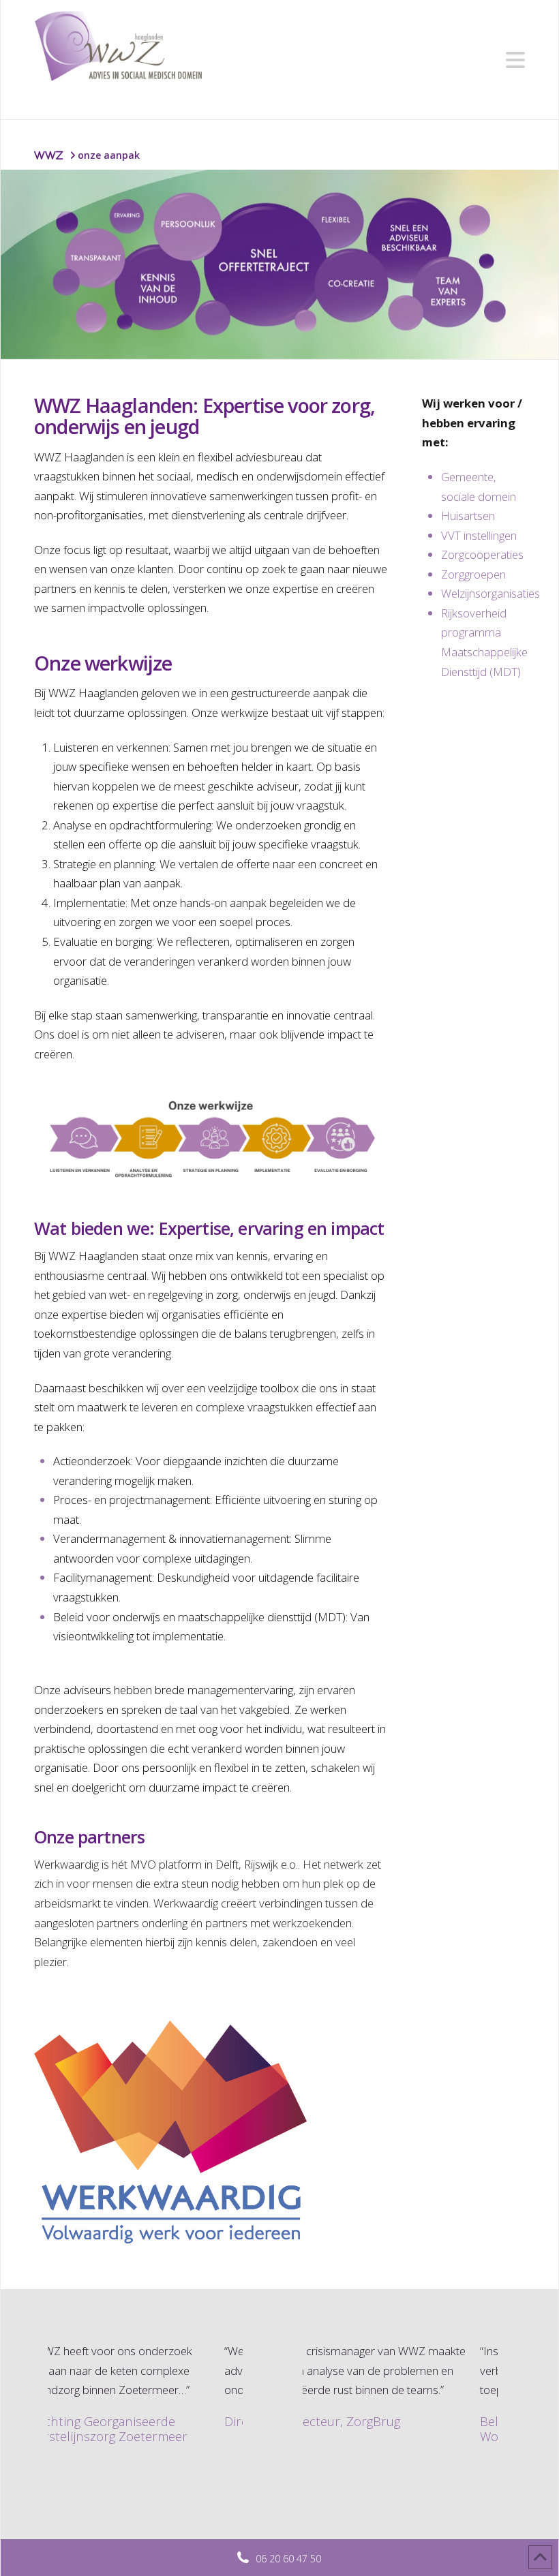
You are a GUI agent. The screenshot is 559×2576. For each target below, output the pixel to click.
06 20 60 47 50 (288, 2559)
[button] (515, 60)
